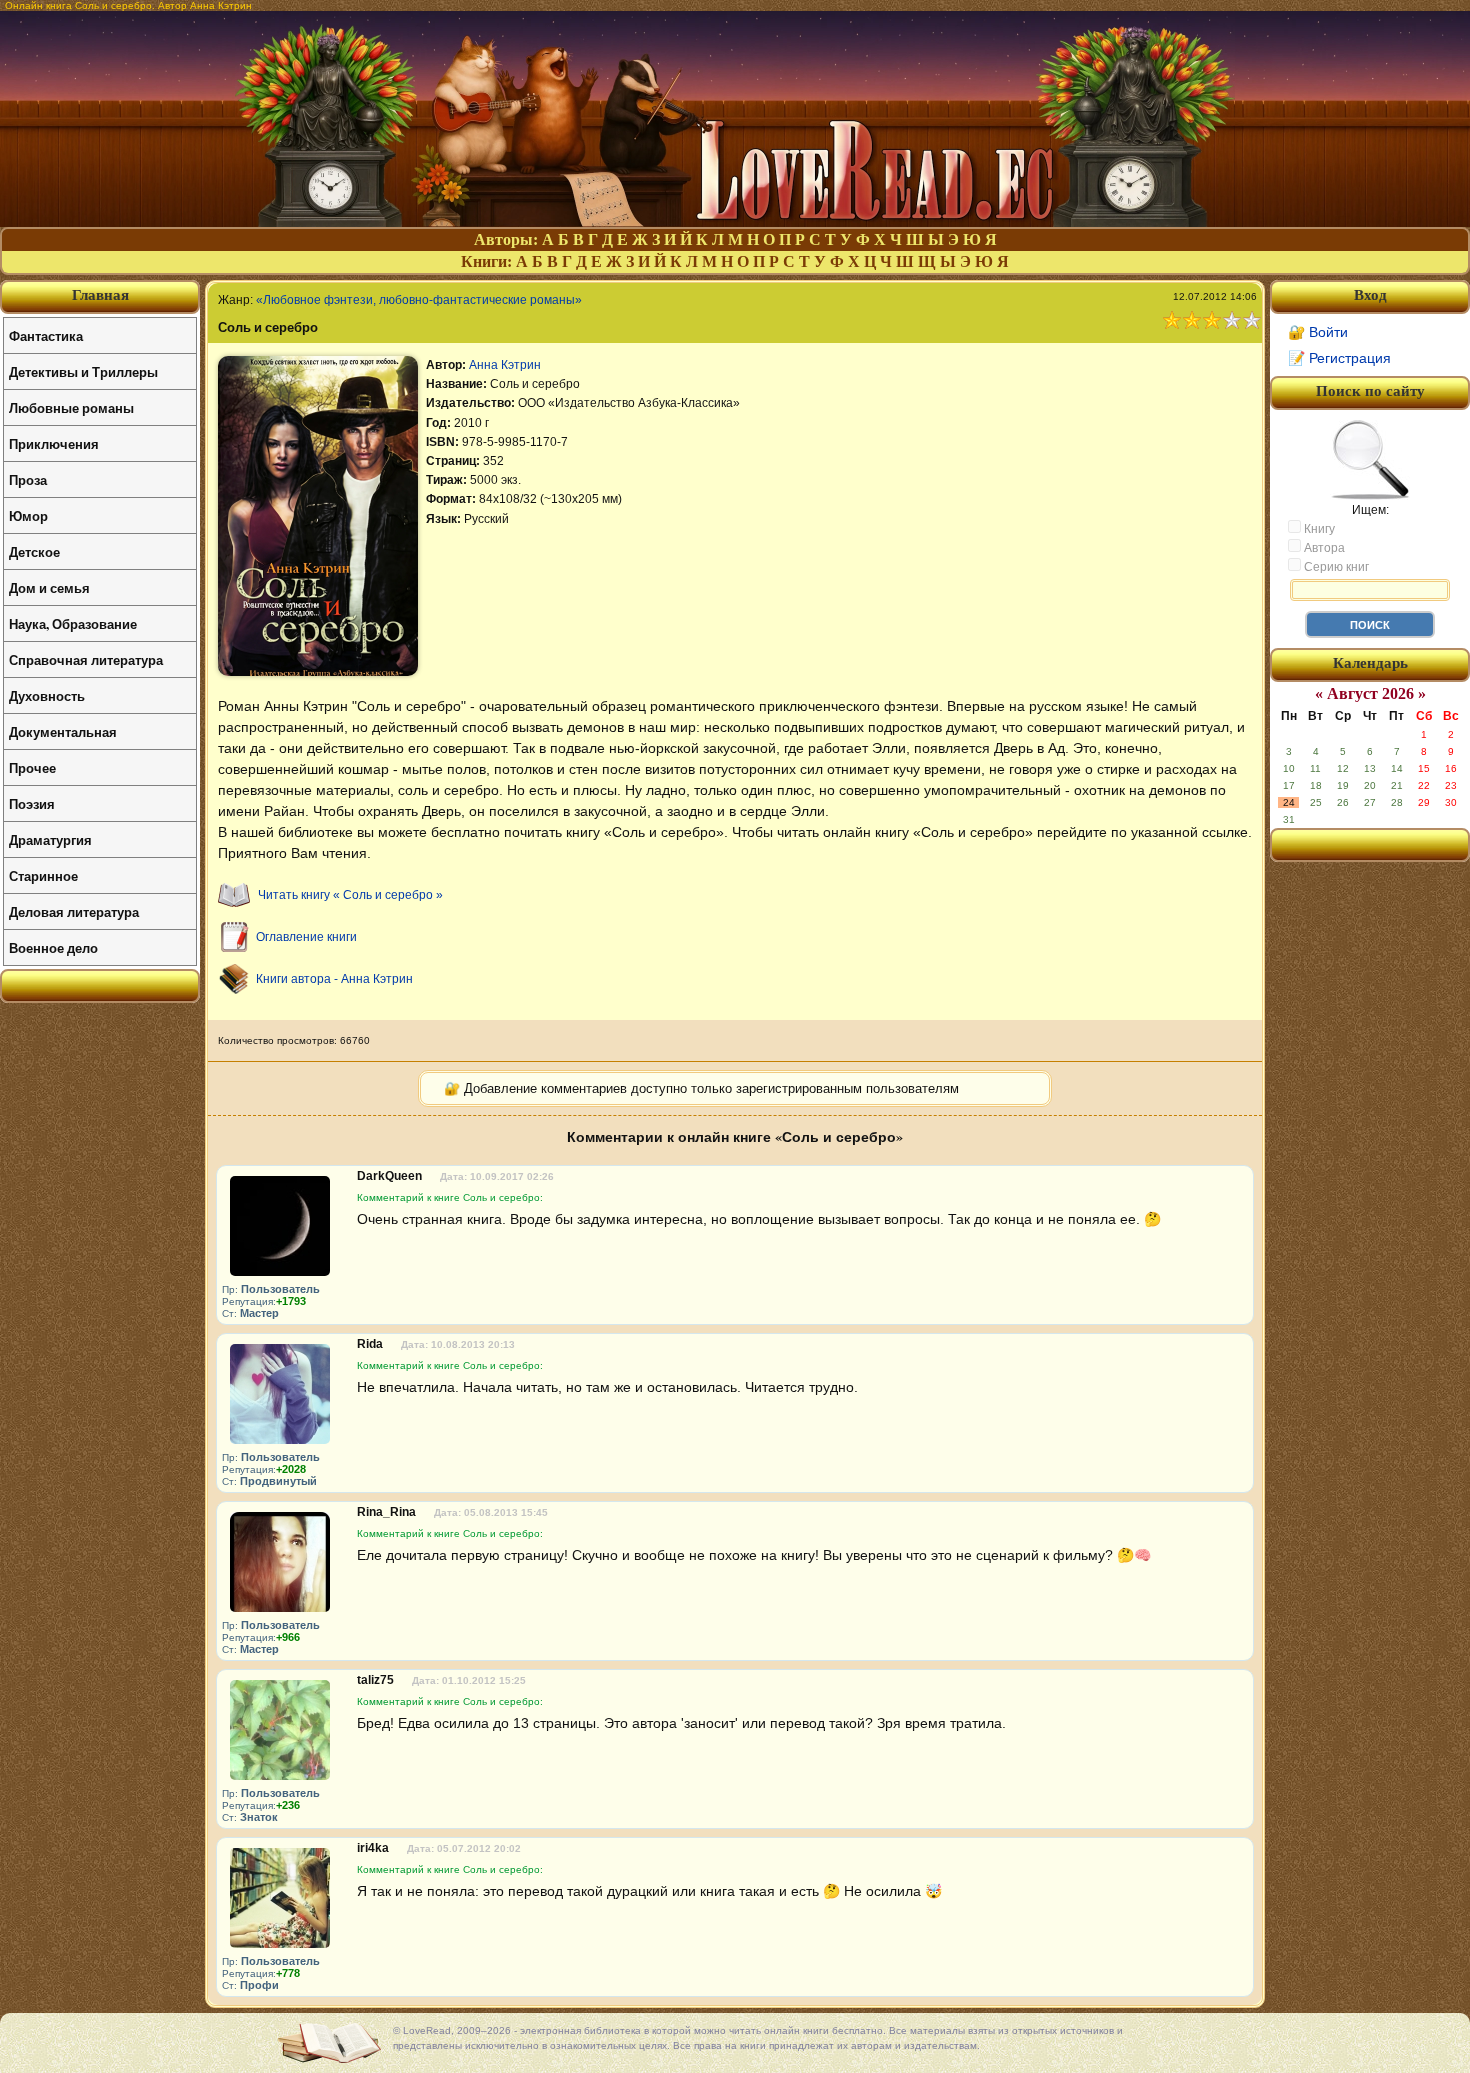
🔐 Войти (1318, 332)
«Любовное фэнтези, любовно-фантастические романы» (419, 300)
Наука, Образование (73, 623)
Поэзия (32, 803)
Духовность (47, 695)
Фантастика (46, 335)
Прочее (32, 767)
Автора (1323, 548)
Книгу (1318, 529)
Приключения (54, 443)
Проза (28, 479)
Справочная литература (86, 659)
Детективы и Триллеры (83, 371)
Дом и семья (49, 587)
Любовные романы (71, 407)
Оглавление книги (306, 937)
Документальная (63, 731)
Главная (100, 295)
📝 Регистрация (1339, 358)
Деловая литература (74, 911)
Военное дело (53, 947)
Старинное (43, 875)
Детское (34, 551)
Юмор (28, 515)
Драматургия (50, 839)
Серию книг (1335, 567)
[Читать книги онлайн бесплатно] (735, 221)
